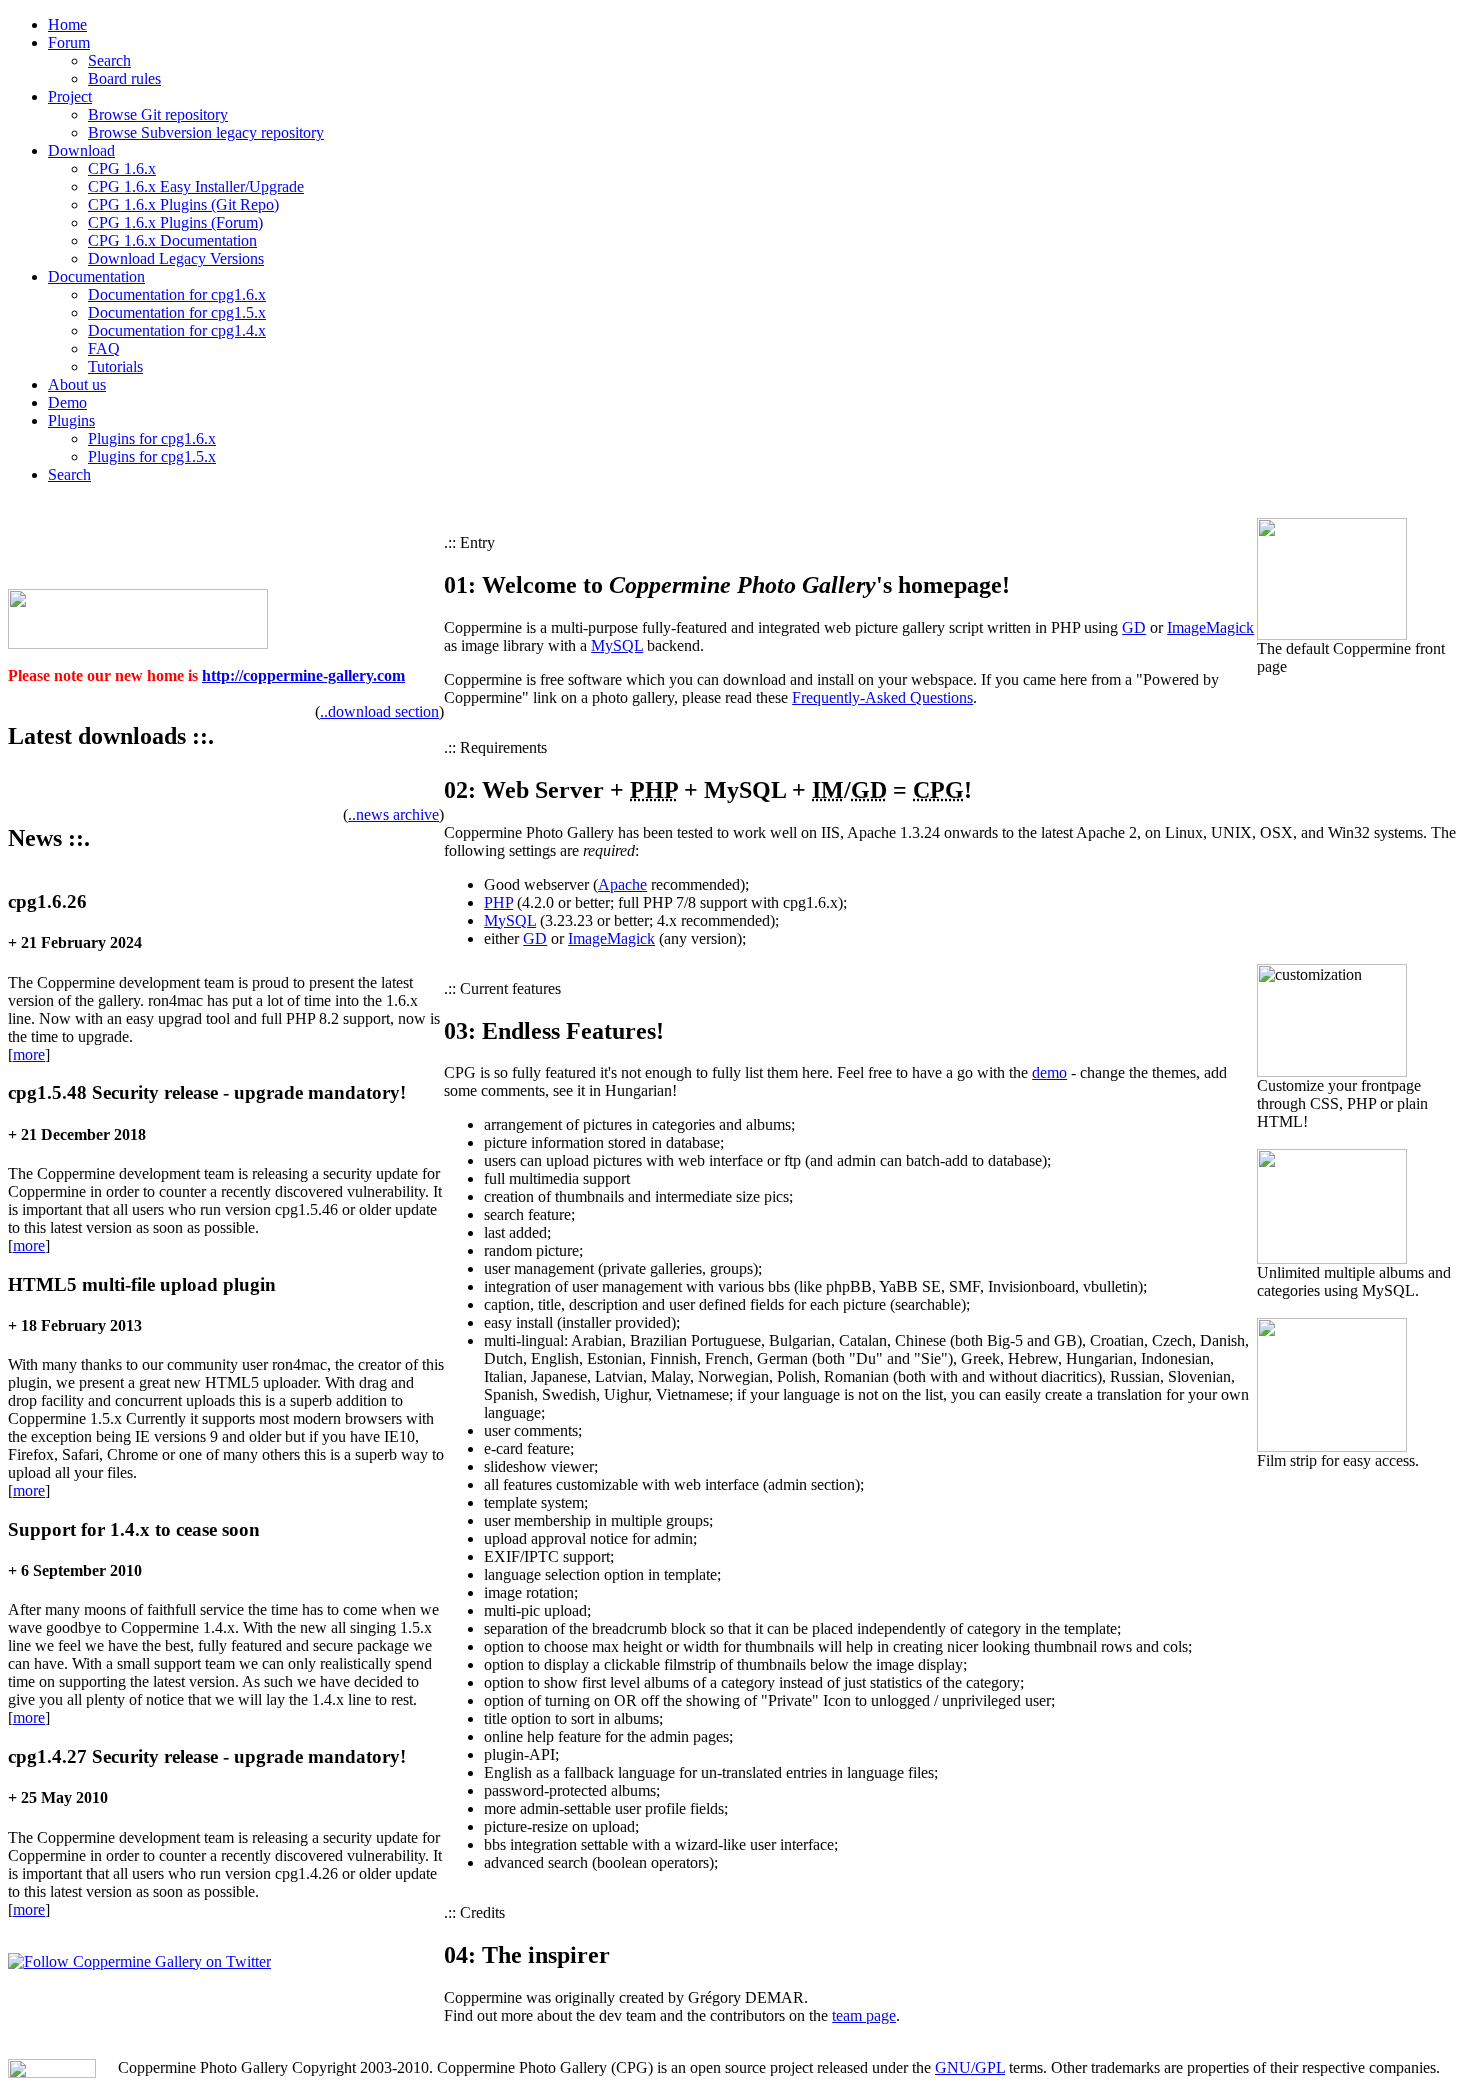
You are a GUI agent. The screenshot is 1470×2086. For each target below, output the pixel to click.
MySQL (617, 645)
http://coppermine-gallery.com (303, 675)
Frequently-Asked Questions (882, 697)
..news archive (393, 814)
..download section (379, 711)
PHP (498, 902)
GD (1134, 627)
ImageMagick (1210, 627)
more (29, 1054)
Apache (622, 884)
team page (864, 2015)
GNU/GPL (970, 2067)
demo (1049, 1072)
